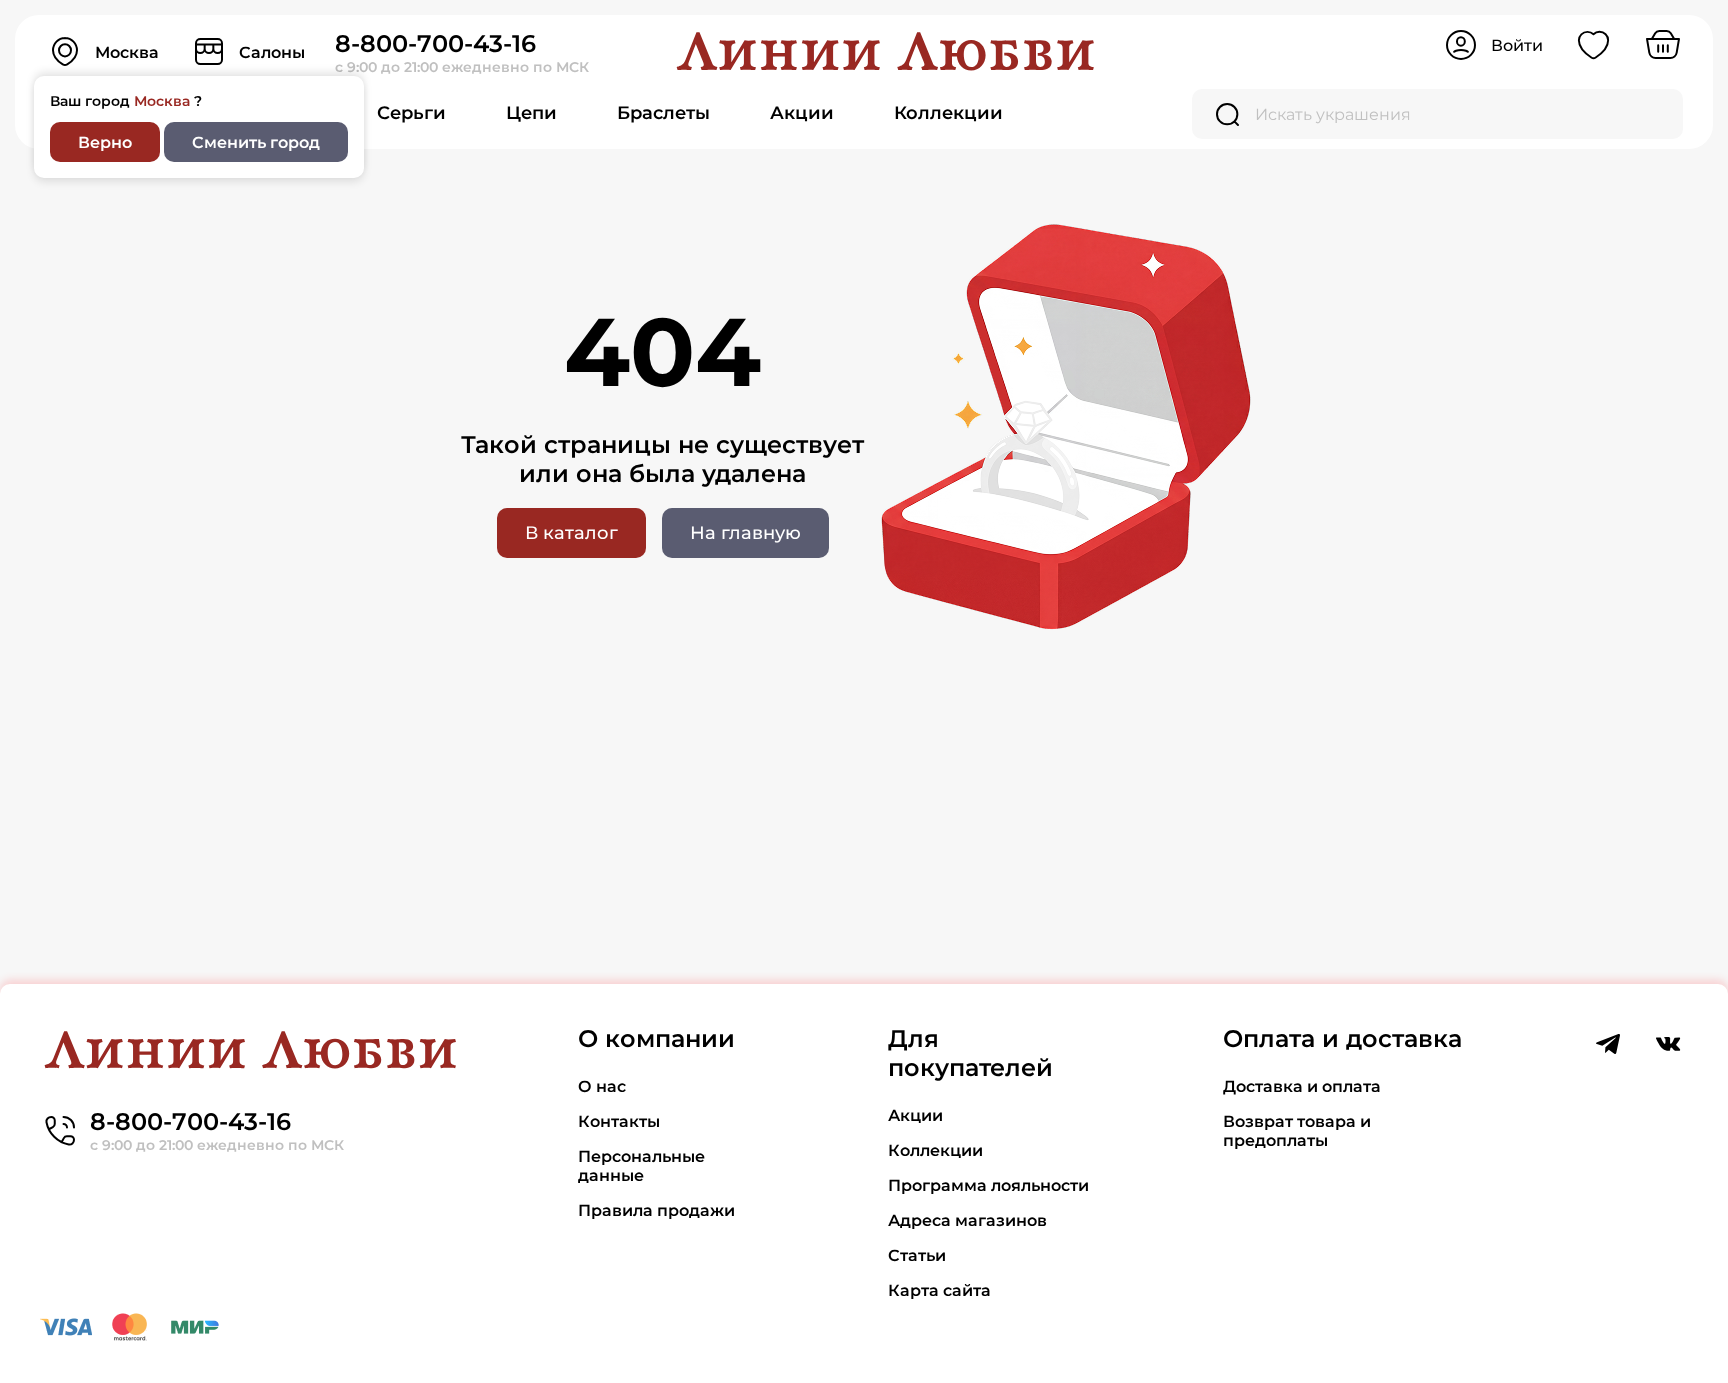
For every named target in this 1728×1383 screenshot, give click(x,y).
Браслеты (663, 113)
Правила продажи (656, 1210)
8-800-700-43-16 (435, 43)
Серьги (411, 113)
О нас (602, 1086)
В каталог (571, 533)
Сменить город (256, 142)
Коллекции (948, 113)
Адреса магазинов (967, 1220)
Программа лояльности (988, 1185)
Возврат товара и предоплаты (1297, 1131)
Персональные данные (641, 1166)
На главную (745, 533)
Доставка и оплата (1302, 1086)
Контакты (619, 1121)
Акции (802, 113)
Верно (105, 142)
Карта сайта (939, 1290)
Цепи (531, 113)
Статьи (917, 1255)
